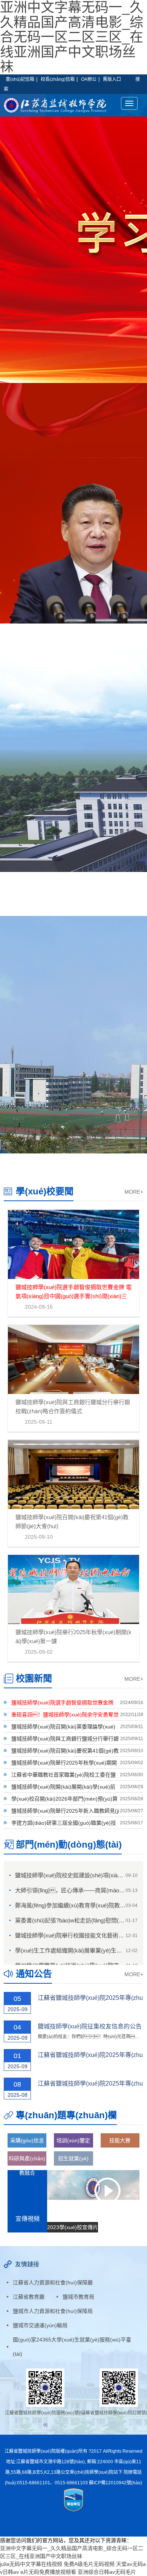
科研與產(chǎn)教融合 (27, 2161)
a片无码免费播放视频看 (48, 2572)
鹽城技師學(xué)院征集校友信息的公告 (90, 2026)
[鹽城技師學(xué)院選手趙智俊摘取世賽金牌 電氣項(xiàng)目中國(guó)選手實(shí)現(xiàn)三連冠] (73, 1244)
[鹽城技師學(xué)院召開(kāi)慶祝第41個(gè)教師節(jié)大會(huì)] (73, 1474)
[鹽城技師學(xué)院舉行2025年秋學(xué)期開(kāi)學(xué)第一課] (73, 1589)
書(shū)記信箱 (20, 79)
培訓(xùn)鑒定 (73, 2140)
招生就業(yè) (73, 2158)
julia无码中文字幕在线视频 (31, 2564)
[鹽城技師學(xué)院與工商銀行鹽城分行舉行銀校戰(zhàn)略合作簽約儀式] (73, 1359)
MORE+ (134, 1192)
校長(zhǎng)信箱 (58, 79)
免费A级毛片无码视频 (89, 2564)
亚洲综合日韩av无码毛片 (107, 2572)
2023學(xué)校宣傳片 (73, 2227)
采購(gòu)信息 (27, 2140)
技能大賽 (120, 2140)
